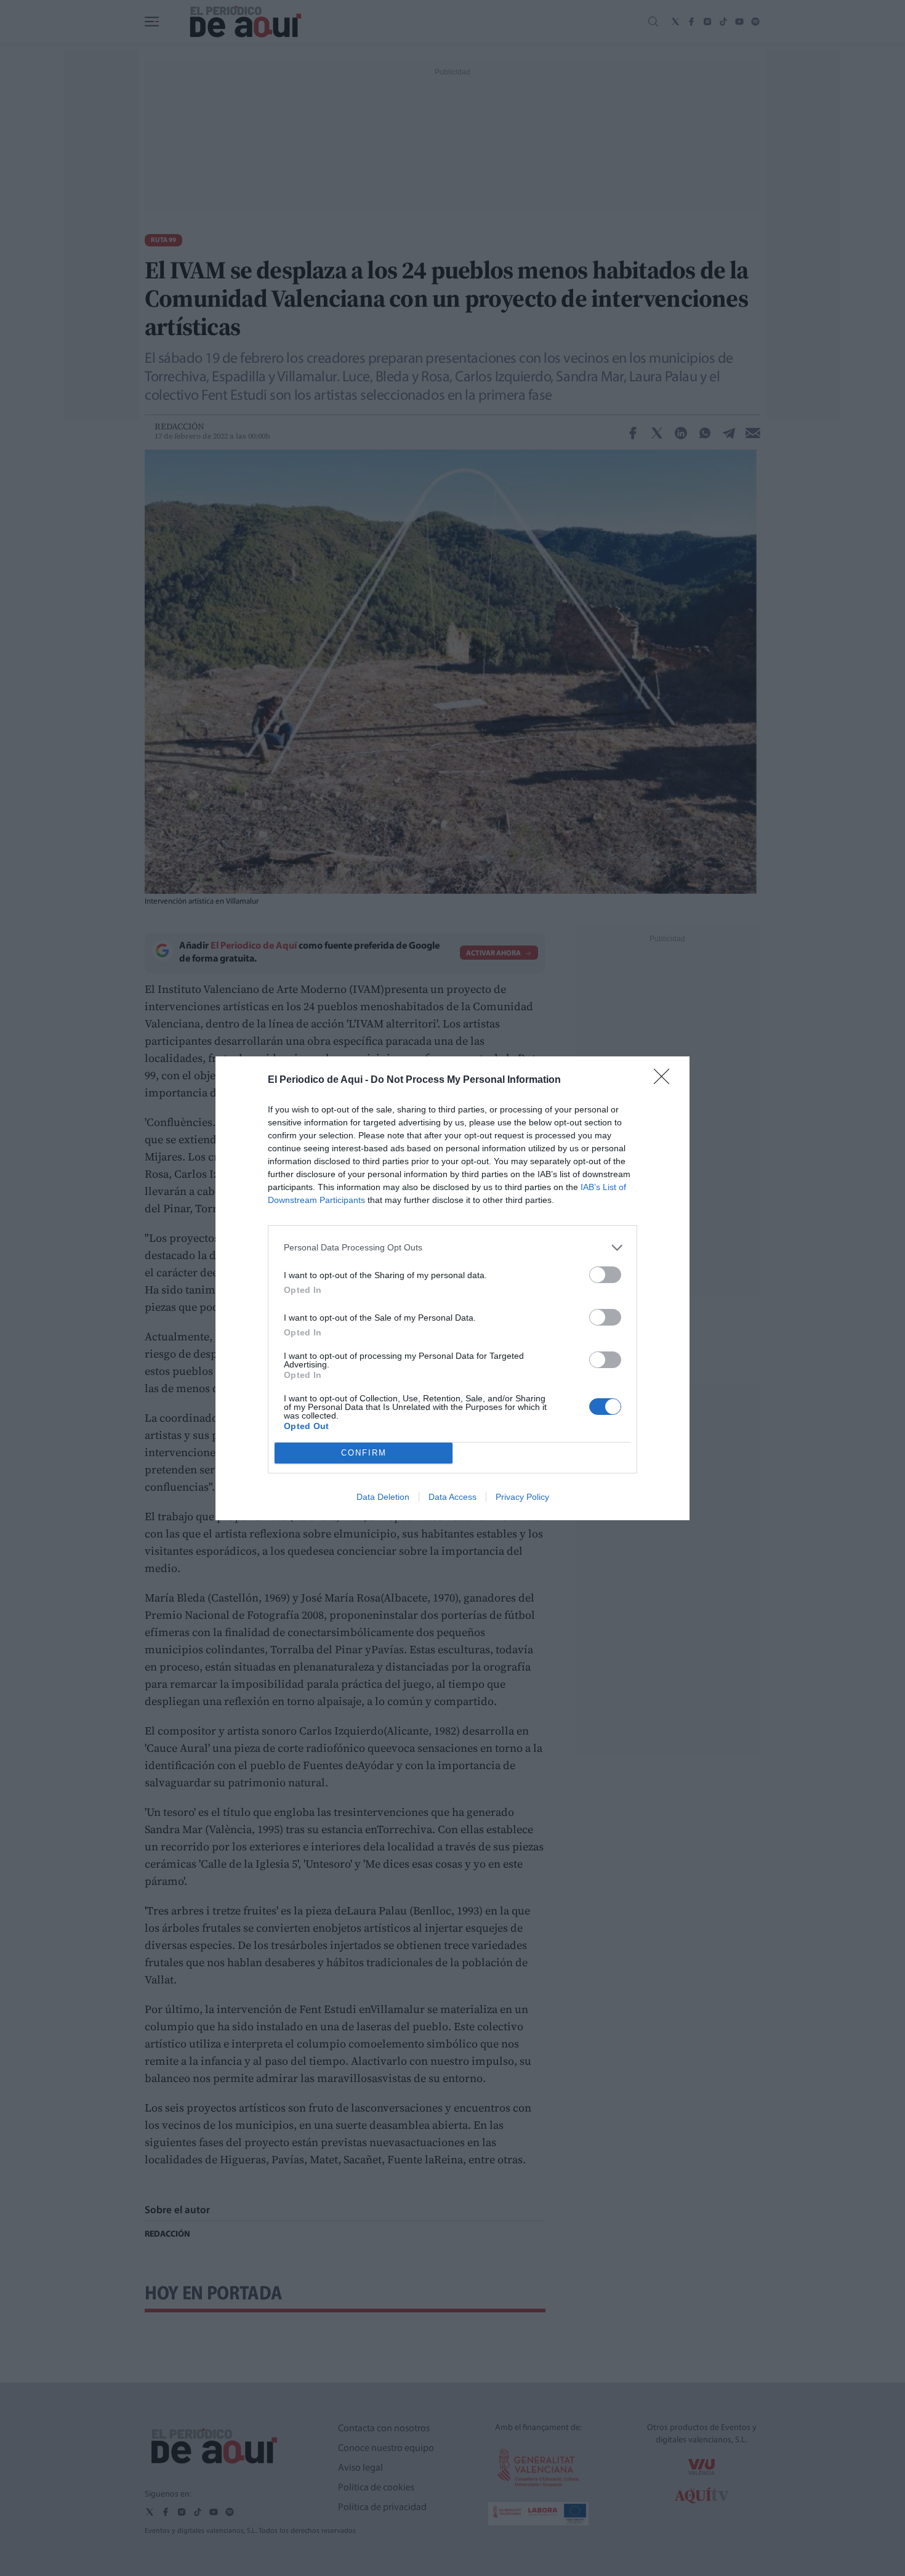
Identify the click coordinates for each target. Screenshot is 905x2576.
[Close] (666, 1080)
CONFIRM (364, 1453)
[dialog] (452, 1288)
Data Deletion (383, 1497)
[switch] (605, 1275)
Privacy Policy (522, 1497)
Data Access (452, 1497)
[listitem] (452, 1248)
